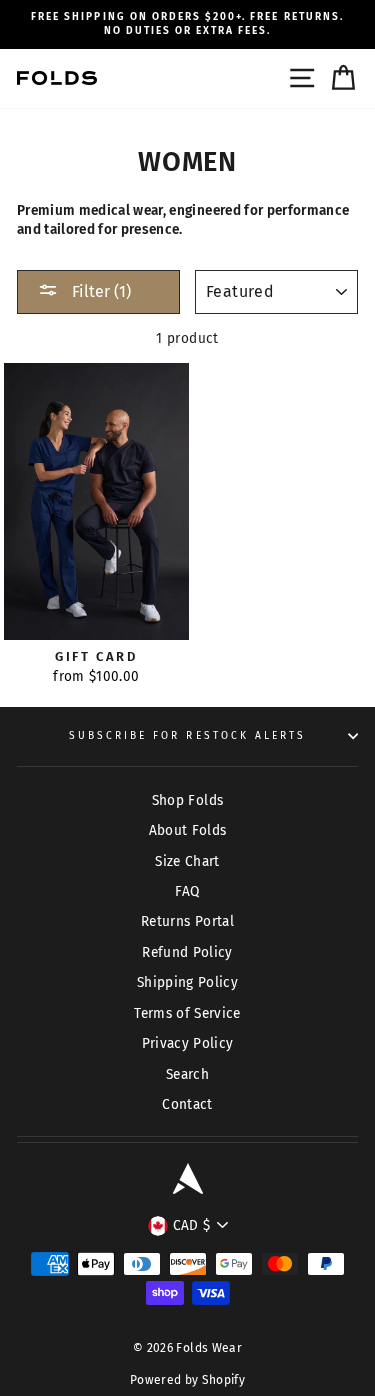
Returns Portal (187, 921)
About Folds (188, 830)
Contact (187, 1104)
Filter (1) (99, 291)
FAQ (187, 891)
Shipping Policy (187, 982)
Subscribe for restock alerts (188, 735)
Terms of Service (187, 1013)
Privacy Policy (188, 1043)
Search (187, 1074)
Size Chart (187, 861)
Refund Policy (187, 952)
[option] (187, 24)
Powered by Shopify (187, 1380)
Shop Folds (187, 800)
